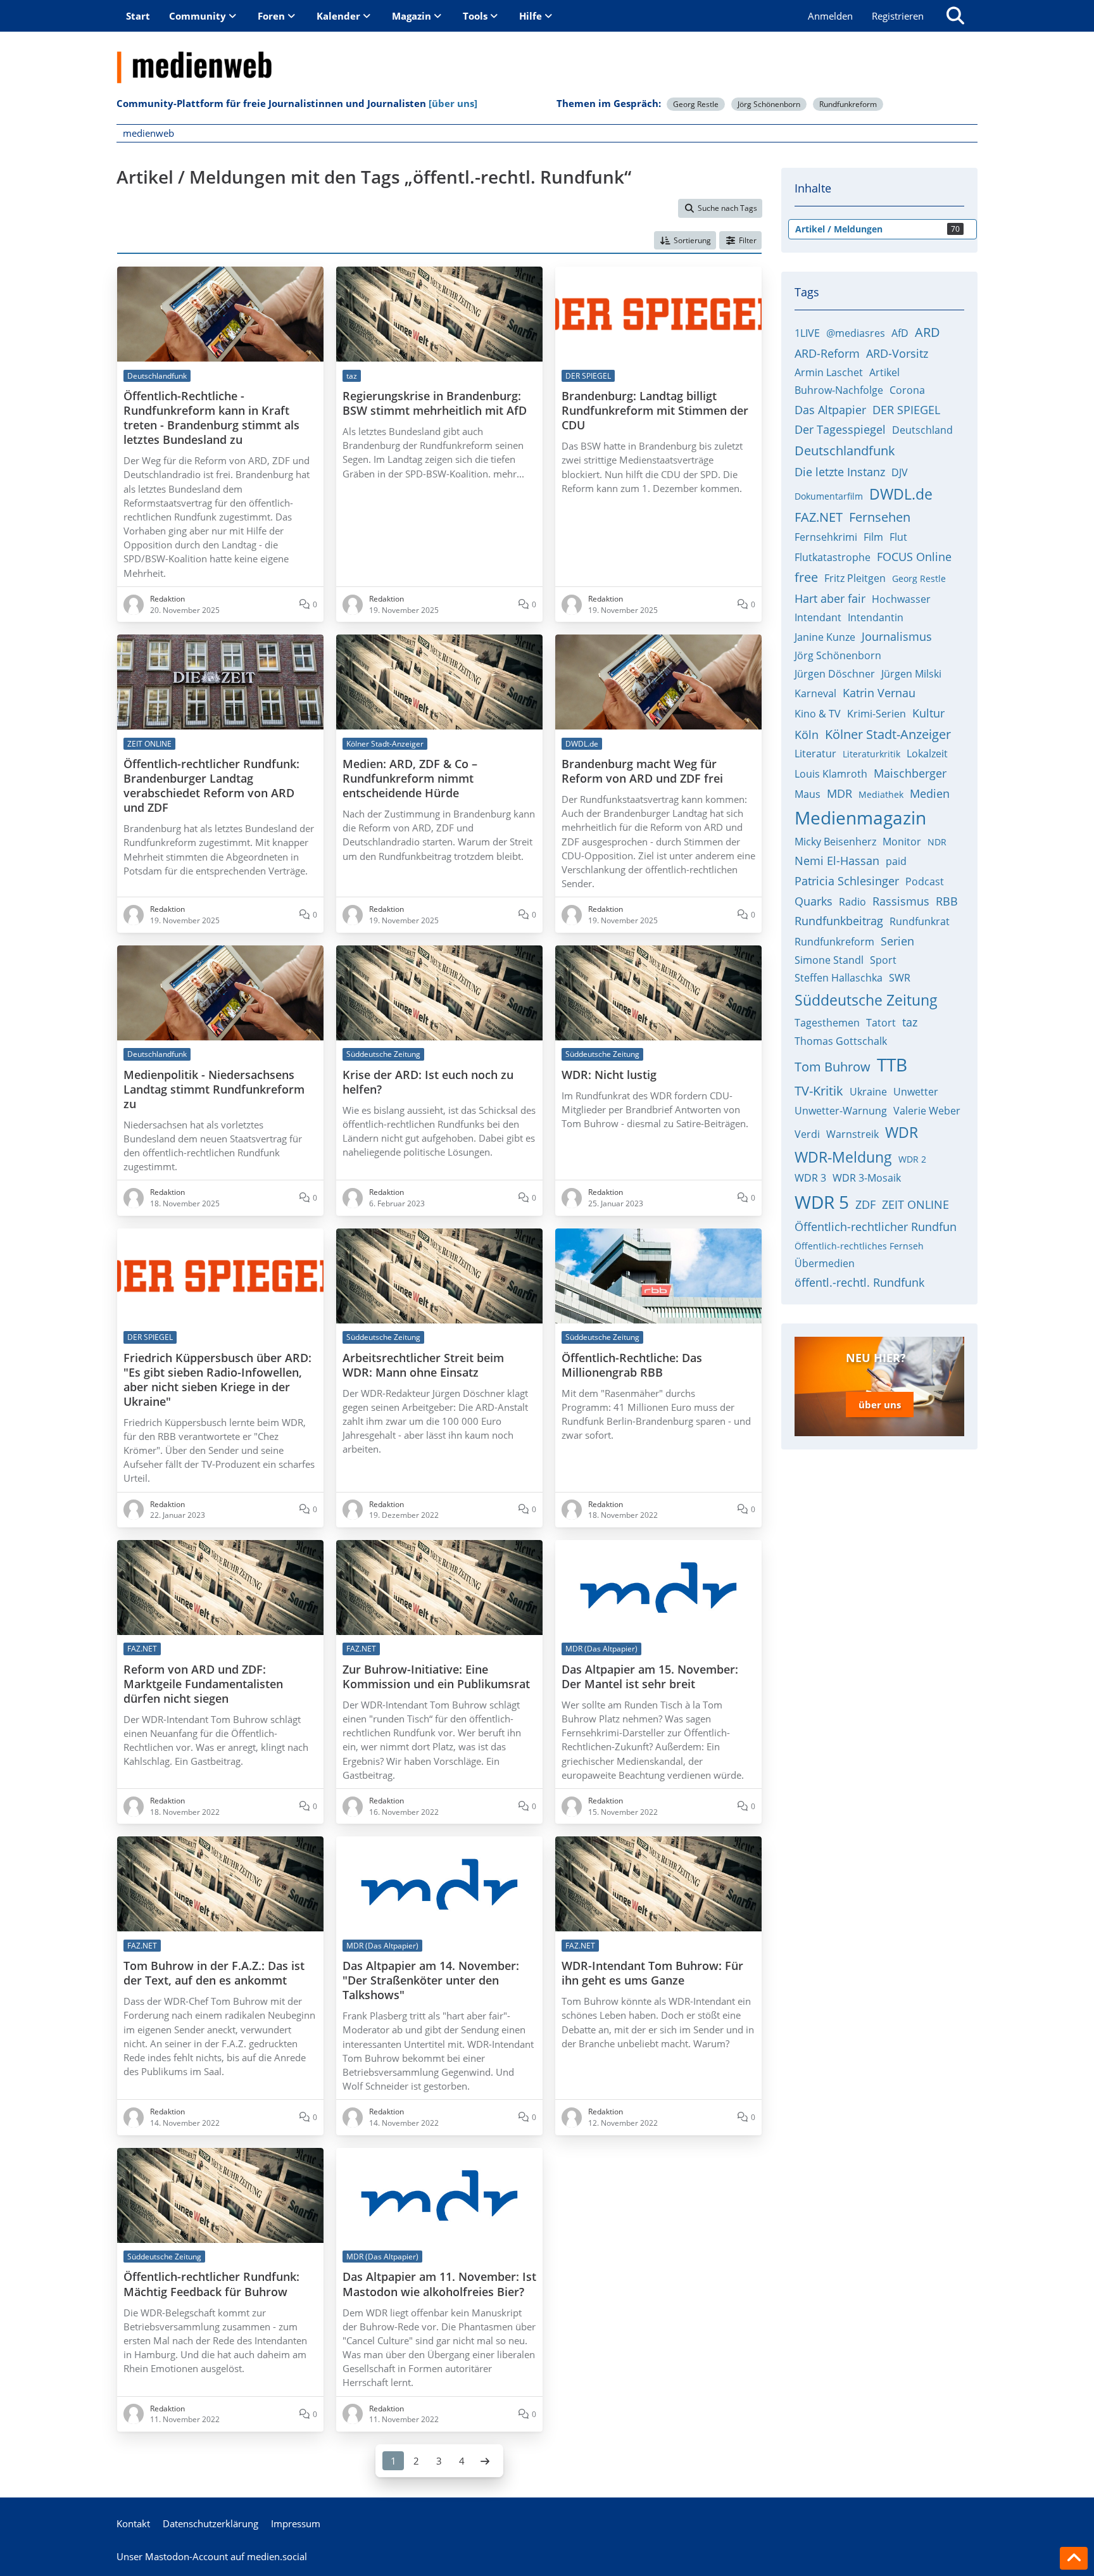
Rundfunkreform (848, 104)
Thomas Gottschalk (841, 1041)
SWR (900, 978)
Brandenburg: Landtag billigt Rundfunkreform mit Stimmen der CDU (655, 411)
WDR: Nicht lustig (609, 1075)
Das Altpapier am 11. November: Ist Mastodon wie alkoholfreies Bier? (439, 2284)
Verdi (807, 1134)
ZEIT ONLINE (915, 1204)
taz (910, 1022)
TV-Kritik (819, 1091)
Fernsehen (880, 517)
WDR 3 (810, 1178)
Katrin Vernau (879, 693)
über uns (880, 1405)
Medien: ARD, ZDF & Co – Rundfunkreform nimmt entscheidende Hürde (410, 779)
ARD (927, 332)
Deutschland (922, 430)
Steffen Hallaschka (839, 978)
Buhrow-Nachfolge (839, 390)
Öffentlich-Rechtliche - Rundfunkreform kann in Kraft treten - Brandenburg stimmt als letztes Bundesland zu (211, 418)
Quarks (814, 901)
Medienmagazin (860, 818)
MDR (839, 793)
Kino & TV (818, 714)
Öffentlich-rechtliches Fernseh (859, 1246)
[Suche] (955, 16)
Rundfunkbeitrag (839, 921)
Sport (883, 960)
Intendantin (876, 617)
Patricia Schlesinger (847, 881)
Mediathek (881, 794)
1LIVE (807, 333)
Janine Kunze (825, 637)
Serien (897, 941)
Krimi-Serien (877, 714)
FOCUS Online (914, 557)
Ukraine (868, 1092)
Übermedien (825, 1263)
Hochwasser (901, 599)
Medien (930, 793)
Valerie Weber (927, 1111)
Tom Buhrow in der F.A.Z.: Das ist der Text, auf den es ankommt (214, 1973)
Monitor (902, 842)
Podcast (925, 881)
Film (873, 537)
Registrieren (898, 16)
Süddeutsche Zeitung (866, 1000)
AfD (900, 333)
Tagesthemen (827, 1023)
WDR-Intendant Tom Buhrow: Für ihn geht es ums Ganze (652, 1973)
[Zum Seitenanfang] (1074, 2558)
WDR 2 (912, 1159)
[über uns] (453, 103)
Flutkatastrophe (833, 557)
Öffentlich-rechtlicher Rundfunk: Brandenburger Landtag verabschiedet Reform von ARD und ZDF (211, 786)
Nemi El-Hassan (837, 861)
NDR (937, 842)
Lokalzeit (927, 754)
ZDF (865, 1204)
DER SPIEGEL (906, 410)
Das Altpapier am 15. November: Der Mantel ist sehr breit (650, 1677)
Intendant (818, 617)
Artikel (884, 372)
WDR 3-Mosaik (867, 1178)
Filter (748, 240)
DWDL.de (901, 494)
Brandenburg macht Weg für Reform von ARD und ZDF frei (642, 771)
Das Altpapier (830, 410)
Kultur (928, 713)
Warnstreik (852, 1134)
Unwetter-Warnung (841, 1111)
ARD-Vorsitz (897, 353)
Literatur (815, 754)
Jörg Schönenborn (769, 104)
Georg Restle (696, 104)
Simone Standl (829, 960)
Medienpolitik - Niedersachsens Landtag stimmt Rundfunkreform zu (214, 1089)
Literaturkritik (871, 754)
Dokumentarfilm (829, 496)
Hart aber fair (830, 598)
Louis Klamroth (831, 774)
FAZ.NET (819, 517)
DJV (900, 472)
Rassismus (901, 901)
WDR (902, 1132)
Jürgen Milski (911, 674)
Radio (852, 902)
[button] (685, 241)
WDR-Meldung (843, 1157)
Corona (907, 390)
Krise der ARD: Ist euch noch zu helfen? (428, 1082)
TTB (892, 1064)
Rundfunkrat (920, 921)
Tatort (881, 1023)
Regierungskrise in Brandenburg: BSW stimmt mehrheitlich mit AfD (435, 403)
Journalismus (897, 636)
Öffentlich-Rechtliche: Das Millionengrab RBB (632, 1365)
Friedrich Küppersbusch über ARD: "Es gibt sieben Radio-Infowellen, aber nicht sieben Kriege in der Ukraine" (217, 1380)
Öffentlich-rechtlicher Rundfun (876, 1227)
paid (896, 861)
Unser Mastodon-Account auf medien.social (212, 2556)
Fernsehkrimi (826, 537)
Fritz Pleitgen (855, 578)
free (806, 577)
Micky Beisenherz (835, 842)
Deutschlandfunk (845, 451)
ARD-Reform (827, 353)
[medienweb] (547, 58)
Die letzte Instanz (840, 472)
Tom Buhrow (833, 1067)
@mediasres (856, 333)
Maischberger (910, 773)
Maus (808, 794)
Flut (898, 537)
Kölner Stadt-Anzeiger (888, 734)
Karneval (815, 693)
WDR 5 (822, 1202)
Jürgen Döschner (835, 674)
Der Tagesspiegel (840, 429)
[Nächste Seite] (485, 2461)
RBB (947, 901)
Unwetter (916, 1092)
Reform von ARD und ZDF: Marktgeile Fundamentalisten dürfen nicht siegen (203, 1684)
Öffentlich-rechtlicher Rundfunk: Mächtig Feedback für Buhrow (211, 2284)
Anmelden (830, 16)
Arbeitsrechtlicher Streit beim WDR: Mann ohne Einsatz (423, 1365)
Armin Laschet (829, 372)
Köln (807, 735)
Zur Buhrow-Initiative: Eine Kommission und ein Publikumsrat (436, 1677)
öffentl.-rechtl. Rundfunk (859, 1282)
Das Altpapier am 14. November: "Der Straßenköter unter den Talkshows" (431, 1980)
